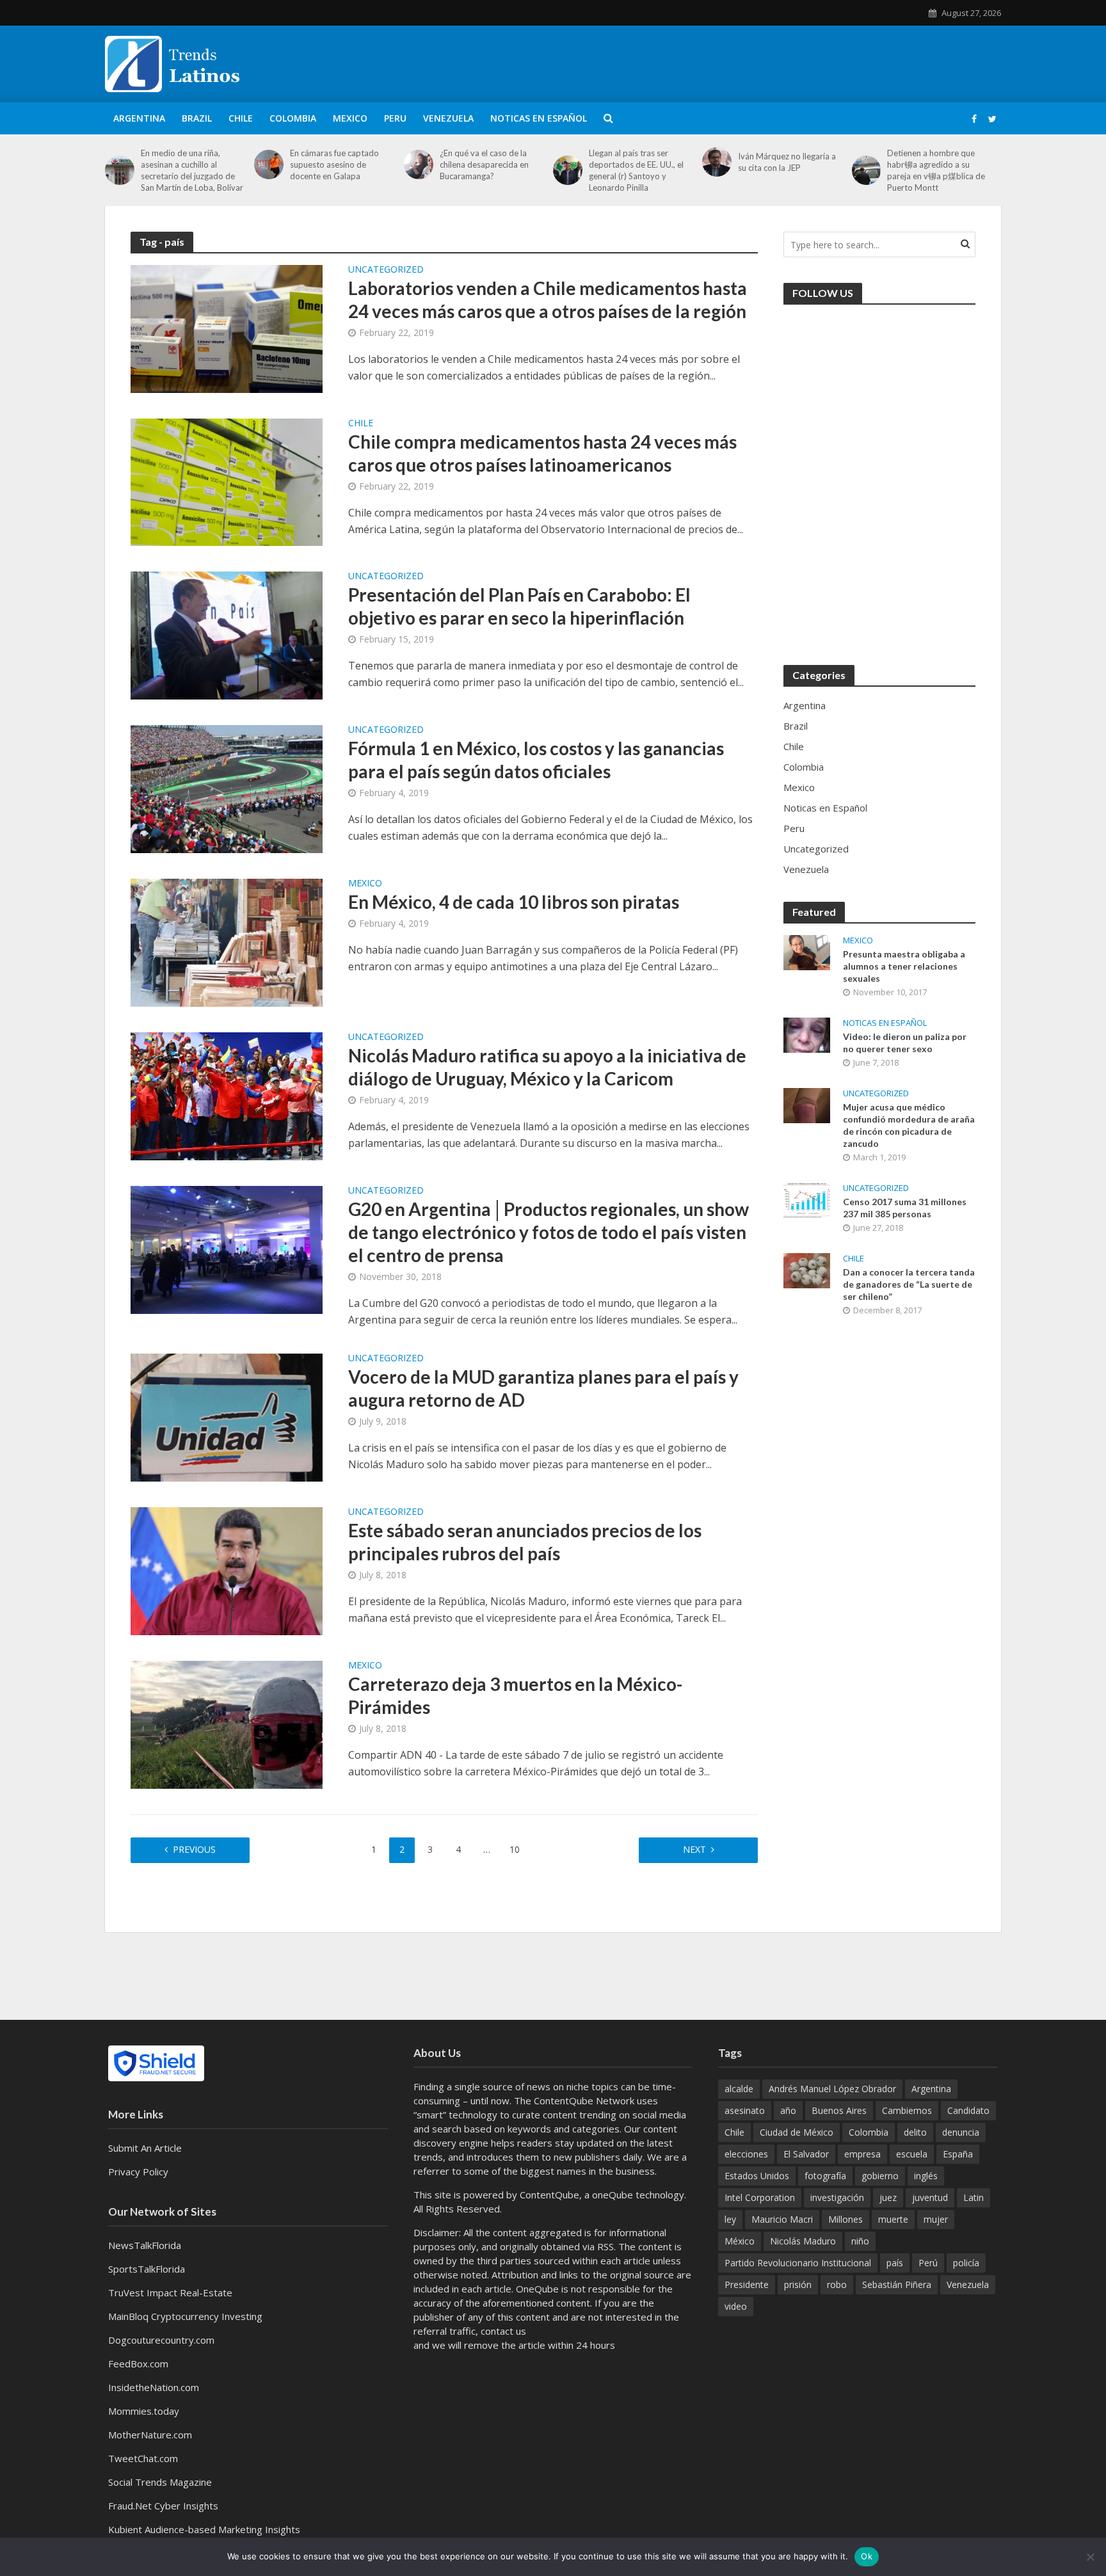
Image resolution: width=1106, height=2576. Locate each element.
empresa (862, 2154)
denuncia (961, 2132)
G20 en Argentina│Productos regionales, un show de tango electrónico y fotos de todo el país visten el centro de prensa (549, 1232)
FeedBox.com (138, 2364)
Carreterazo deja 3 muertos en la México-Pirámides (515, 1695)
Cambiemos (907, 2110)
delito (915, 2132)
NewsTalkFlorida (145, 2245)
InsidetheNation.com (154, 2387)
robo (837, 2284)
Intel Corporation (760, 2197)
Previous (194, 1849)
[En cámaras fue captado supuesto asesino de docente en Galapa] (269, 164)
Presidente (747, 2284)
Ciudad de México (797, 2132)
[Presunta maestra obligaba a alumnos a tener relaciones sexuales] (807, 951)
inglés (926, 2176)
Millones (846, 2219)
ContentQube (549, 2195)
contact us (503, 2331)
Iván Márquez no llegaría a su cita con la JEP (787, 162)
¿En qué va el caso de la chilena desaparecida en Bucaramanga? (484, 164)
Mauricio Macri (782, 2219)
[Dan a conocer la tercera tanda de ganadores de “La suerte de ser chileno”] (807, 1269)
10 (515, 1849)
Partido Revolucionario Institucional (798, 2263)
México (740, 2241)
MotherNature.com (150, 2435)
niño (860, 2241)
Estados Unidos (757, 2176)
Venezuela (448, 118)
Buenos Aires (839, 2110)
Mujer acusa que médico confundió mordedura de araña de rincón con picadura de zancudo (909, 1125)
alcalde (739, 2089)
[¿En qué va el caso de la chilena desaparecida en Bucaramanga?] (419, 164)
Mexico (350, 118)
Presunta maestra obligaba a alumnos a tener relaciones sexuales (904, 966)
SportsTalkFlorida (147, 2269)
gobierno (880, 2176)
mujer (936, 2219)
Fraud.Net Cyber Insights (163, 2506)
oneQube (613, 2195)
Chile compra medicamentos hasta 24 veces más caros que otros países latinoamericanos (542, 453)
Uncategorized (386, 270)
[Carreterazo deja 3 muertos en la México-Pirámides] (227, 1724)
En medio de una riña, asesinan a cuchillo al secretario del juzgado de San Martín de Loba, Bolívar (192, 170)
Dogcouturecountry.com (161, 2340)
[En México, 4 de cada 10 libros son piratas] (227, 941)
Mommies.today (144, 2411)
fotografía (825, 2176)
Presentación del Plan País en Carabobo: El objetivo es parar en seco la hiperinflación (519, 606)
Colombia (293, 118)
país (895, 2263)
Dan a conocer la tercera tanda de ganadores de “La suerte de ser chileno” (909, 1284)
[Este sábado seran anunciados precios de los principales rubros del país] (227, 1570)
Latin (974, 2197)
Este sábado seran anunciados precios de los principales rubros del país (525, 1542)
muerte (893, 2219)
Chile (241, 118)
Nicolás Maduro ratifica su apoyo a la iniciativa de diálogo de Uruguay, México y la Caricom (547, 1067)
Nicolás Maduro (803, 2241)
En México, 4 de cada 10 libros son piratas (514, 902)
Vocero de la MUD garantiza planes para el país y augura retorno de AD (543, 1388)
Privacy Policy (138, 2172)
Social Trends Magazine (160, 2482)
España (958, 2154)
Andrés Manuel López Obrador (832, 2089)
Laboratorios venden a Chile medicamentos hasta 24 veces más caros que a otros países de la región (548, 300)
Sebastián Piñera (897, 2284)
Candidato (968, 2110)
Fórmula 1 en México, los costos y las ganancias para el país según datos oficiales (536, 760)
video (736, 2306)
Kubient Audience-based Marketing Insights (204, 2529)
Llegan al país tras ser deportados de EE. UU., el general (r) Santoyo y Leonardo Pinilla (636, 170)
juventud (930, 2197)
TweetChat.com (143, 2458)
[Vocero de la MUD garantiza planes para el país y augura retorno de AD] (227, 1416)
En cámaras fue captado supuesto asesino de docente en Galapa (334, 164)
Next (694, 1849)
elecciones (746, 2154)
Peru (395, 118)
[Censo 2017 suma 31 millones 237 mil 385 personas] (807, 1199)
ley (730, 2219)
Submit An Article (145, 2148)
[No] (1090, 2557)
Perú (928, 2263)
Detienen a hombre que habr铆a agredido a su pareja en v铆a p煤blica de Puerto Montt (936, 170)
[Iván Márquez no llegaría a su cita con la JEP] (717, 162)
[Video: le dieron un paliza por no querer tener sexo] (807, 1034)
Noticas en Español (539, 118)
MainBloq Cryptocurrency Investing (185, 2316)
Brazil (197, 118)
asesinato (745, 2110)
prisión (798, 2284)
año (788, 2110)
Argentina (139, 118)
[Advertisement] (768, 61)
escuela (912, 2154)
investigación (837, 2197)
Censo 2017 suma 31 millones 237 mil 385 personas (905, 1208)
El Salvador (806, 2154)
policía (966, 2263)
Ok (867, 2556)
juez (888, 2197)
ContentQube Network (584, 2100)
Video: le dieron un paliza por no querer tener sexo (905, 1043)
